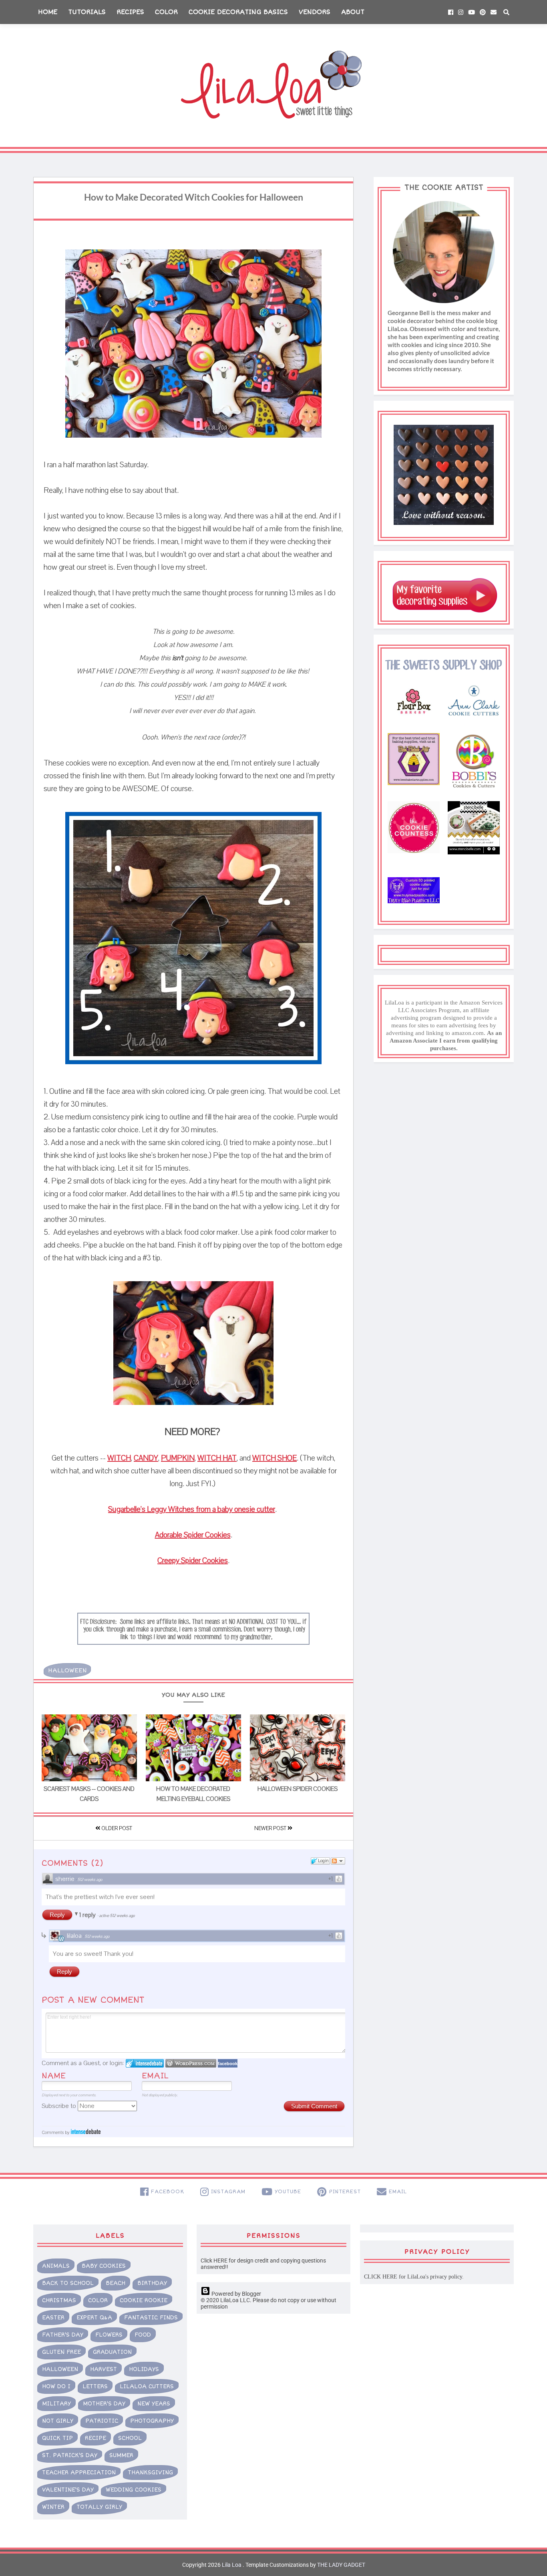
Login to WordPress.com (191, 2063)
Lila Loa (231, 2565)
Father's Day (63, 2335)
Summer (121, 2455)
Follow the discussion (338, 1861)
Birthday (152, 2283)
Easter (53, 2318)
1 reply (88, 1915)
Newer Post (271, 1829)
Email (155, 2076)
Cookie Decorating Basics (238, 12)
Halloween (67, 1670)
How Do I (56, 2386)
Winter (53, 2507)
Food (143, 2335)
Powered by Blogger (236, 2294)
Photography (152, 2421)
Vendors (315, 12)
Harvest (104, 2369)
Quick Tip (57, 2438)
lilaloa (74, 1936)
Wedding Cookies (134, 2490)
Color (166, 12)
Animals (56, 2266)
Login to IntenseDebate (145, 2063)
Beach (116, 2283)
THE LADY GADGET (341, 2565)
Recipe (96, 2438)
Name (54, 2076)
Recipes (130, 12)
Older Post (116, 1829)
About (353, 12)
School (130, 2438)
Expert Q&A (94, 2318)
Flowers (109, 2335)
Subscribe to (60, 2106)
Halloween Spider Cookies (298, 1789)
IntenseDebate (86, 2131)
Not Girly (58, 2421)
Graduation (112, 2352)
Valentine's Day (68, 2490)
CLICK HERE (381, 2277)
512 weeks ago (90, 1880)
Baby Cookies (104, 2266)
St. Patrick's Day (70, 2455)
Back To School (68, 2283)
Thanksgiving (150, 2473)
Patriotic (102, 2421)
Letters (95, 2386)
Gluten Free (61, 2352)
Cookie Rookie (144, 2300)
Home (48, 12)
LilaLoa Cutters (147, 2386)
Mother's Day (104, 2404)
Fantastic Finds (151, 2318)
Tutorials (87, 12)
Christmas (59, 2300)
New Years (154, 2404)
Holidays (144, 2369)
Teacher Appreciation (79, 2473)
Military (56, 2404)
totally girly (99, 2507)
